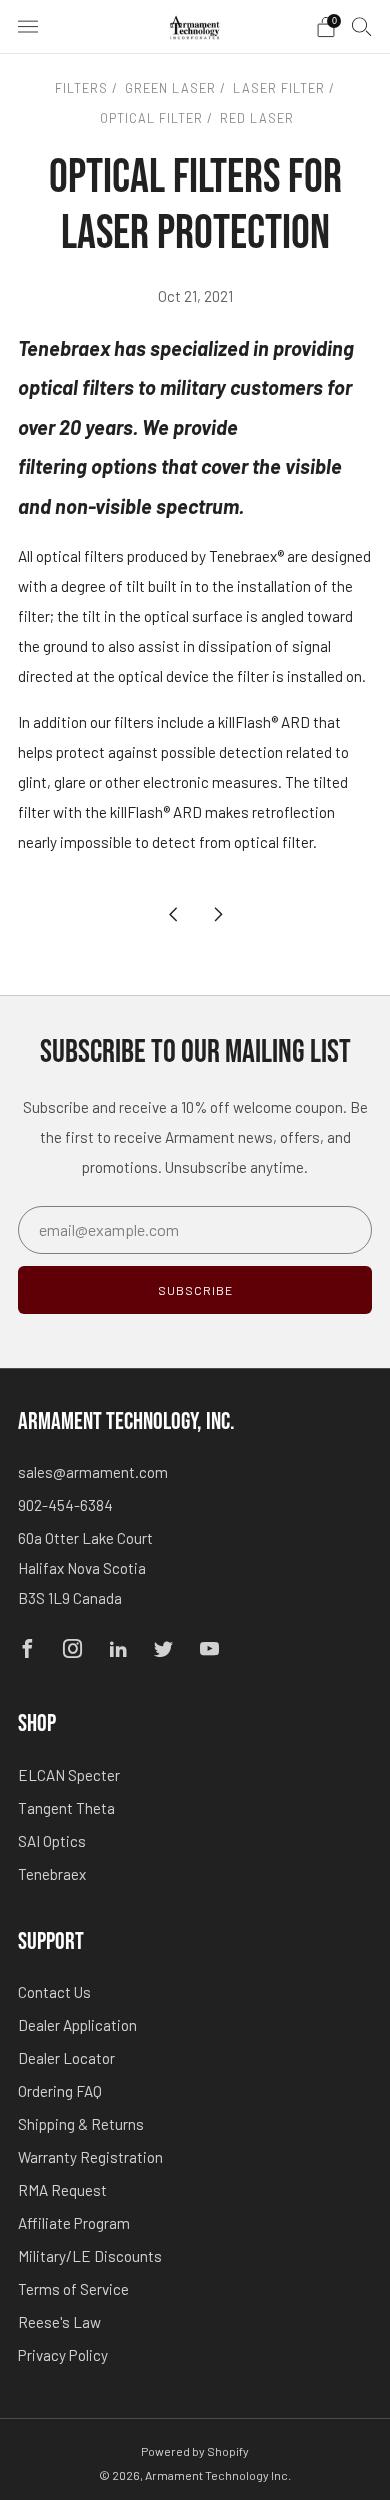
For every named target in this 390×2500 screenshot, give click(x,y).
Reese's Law (59, 2322)
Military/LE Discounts (90, 2256)
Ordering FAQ (60, 2091)
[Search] (362, 26)
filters (81, 88)
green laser (168, 88)
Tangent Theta (66, 1808)
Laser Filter (277, 88)
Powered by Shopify (195, 2451)
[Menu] (28, 27)
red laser (255, 118)
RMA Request (62, 2190)
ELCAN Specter (69, 1775)
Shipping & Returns (81, 2124)
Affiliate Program (74, 2223)
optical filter (149, 118)
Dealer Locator (66, 2058)
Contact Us (54, 1992)
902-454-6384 (65, 1505)
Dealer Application (77, 2025)
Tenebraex (52, 1874)
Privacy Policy (63, 2355)
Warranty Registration (90, 2157)
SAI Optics (52, 1841)
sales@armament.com (93, 1472)
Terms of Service (73, 2289)
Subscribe (195, 1290)
